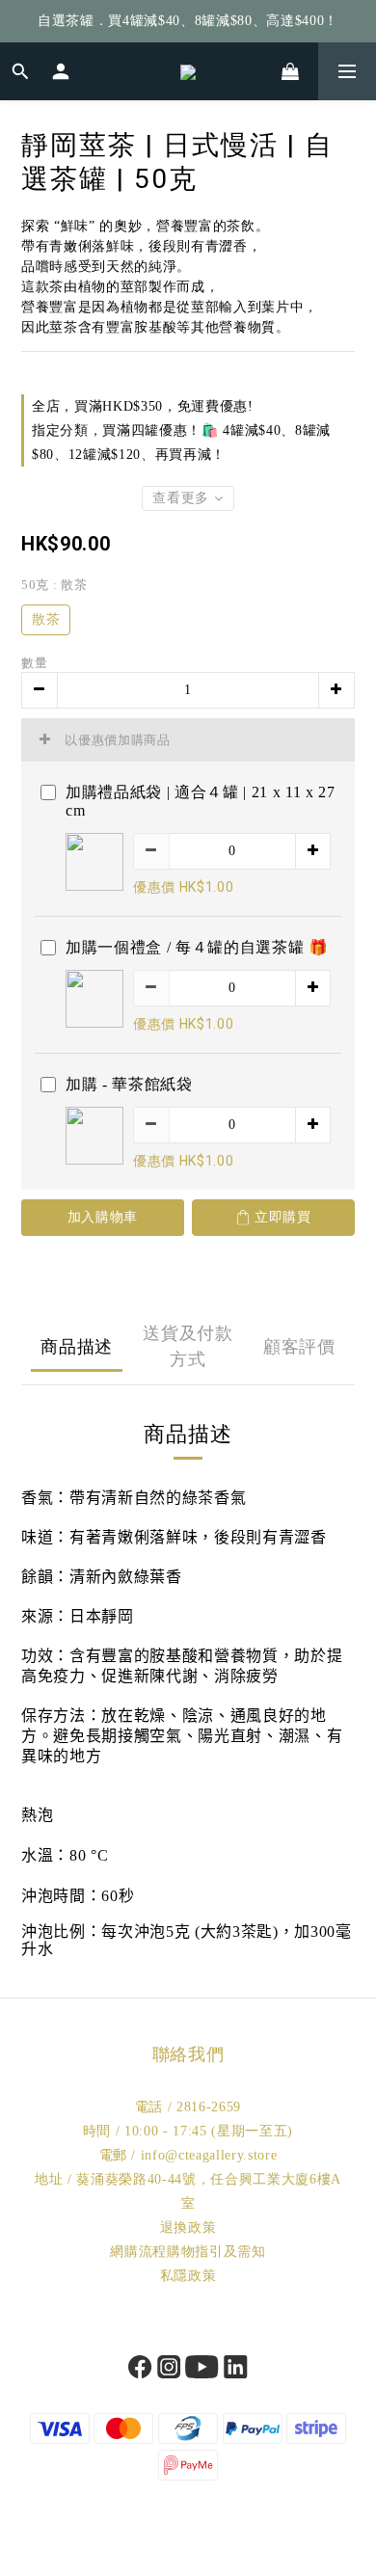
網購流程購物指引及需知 (188, 2252)
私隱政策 (188, 2276)
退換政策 (188, 2227)
